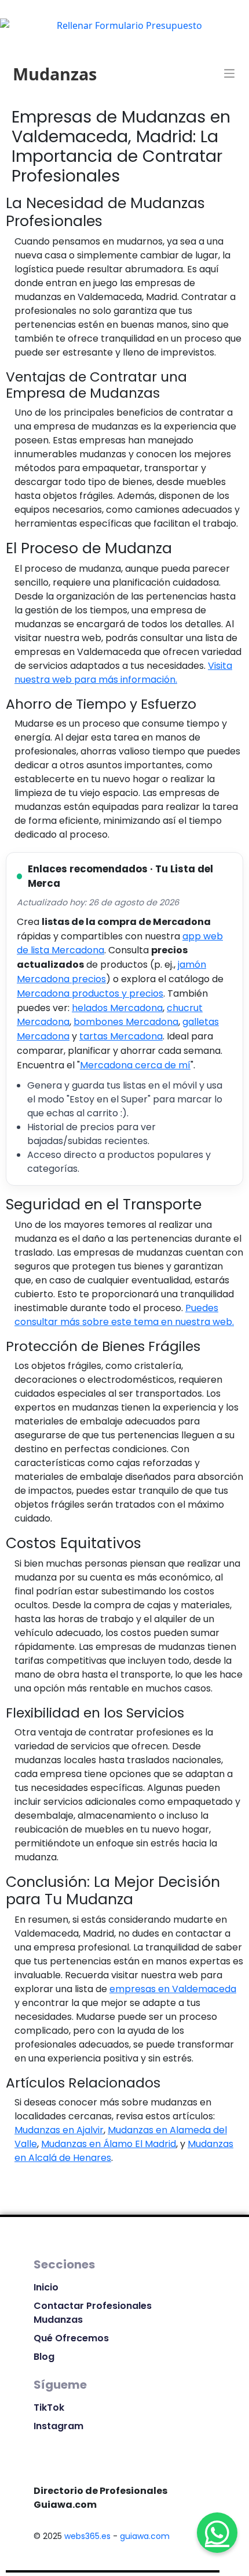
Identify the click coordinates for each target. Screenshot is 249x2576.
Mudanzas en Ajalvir (59, 2130)
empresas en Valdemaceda (173, 1989)
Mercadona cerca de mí (135, 1065)
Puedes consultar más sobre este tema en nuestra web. (124, 1315)
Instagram (58, 2426)
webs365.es (87, 2536)
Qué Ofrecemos (71, 2338)
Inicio (46, 2287)
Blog (44, 2357)
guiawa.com (145, 2536)
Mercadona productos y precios (90, 993)
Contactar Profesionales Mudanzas (93, 2313)
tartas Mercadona (121, 1036)
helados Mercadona (117, 1008)
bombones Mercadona (126, 1022)
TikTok (49, 2407)
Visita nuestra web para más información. (123, 673)
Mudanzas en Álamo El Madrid (109, 2144)
